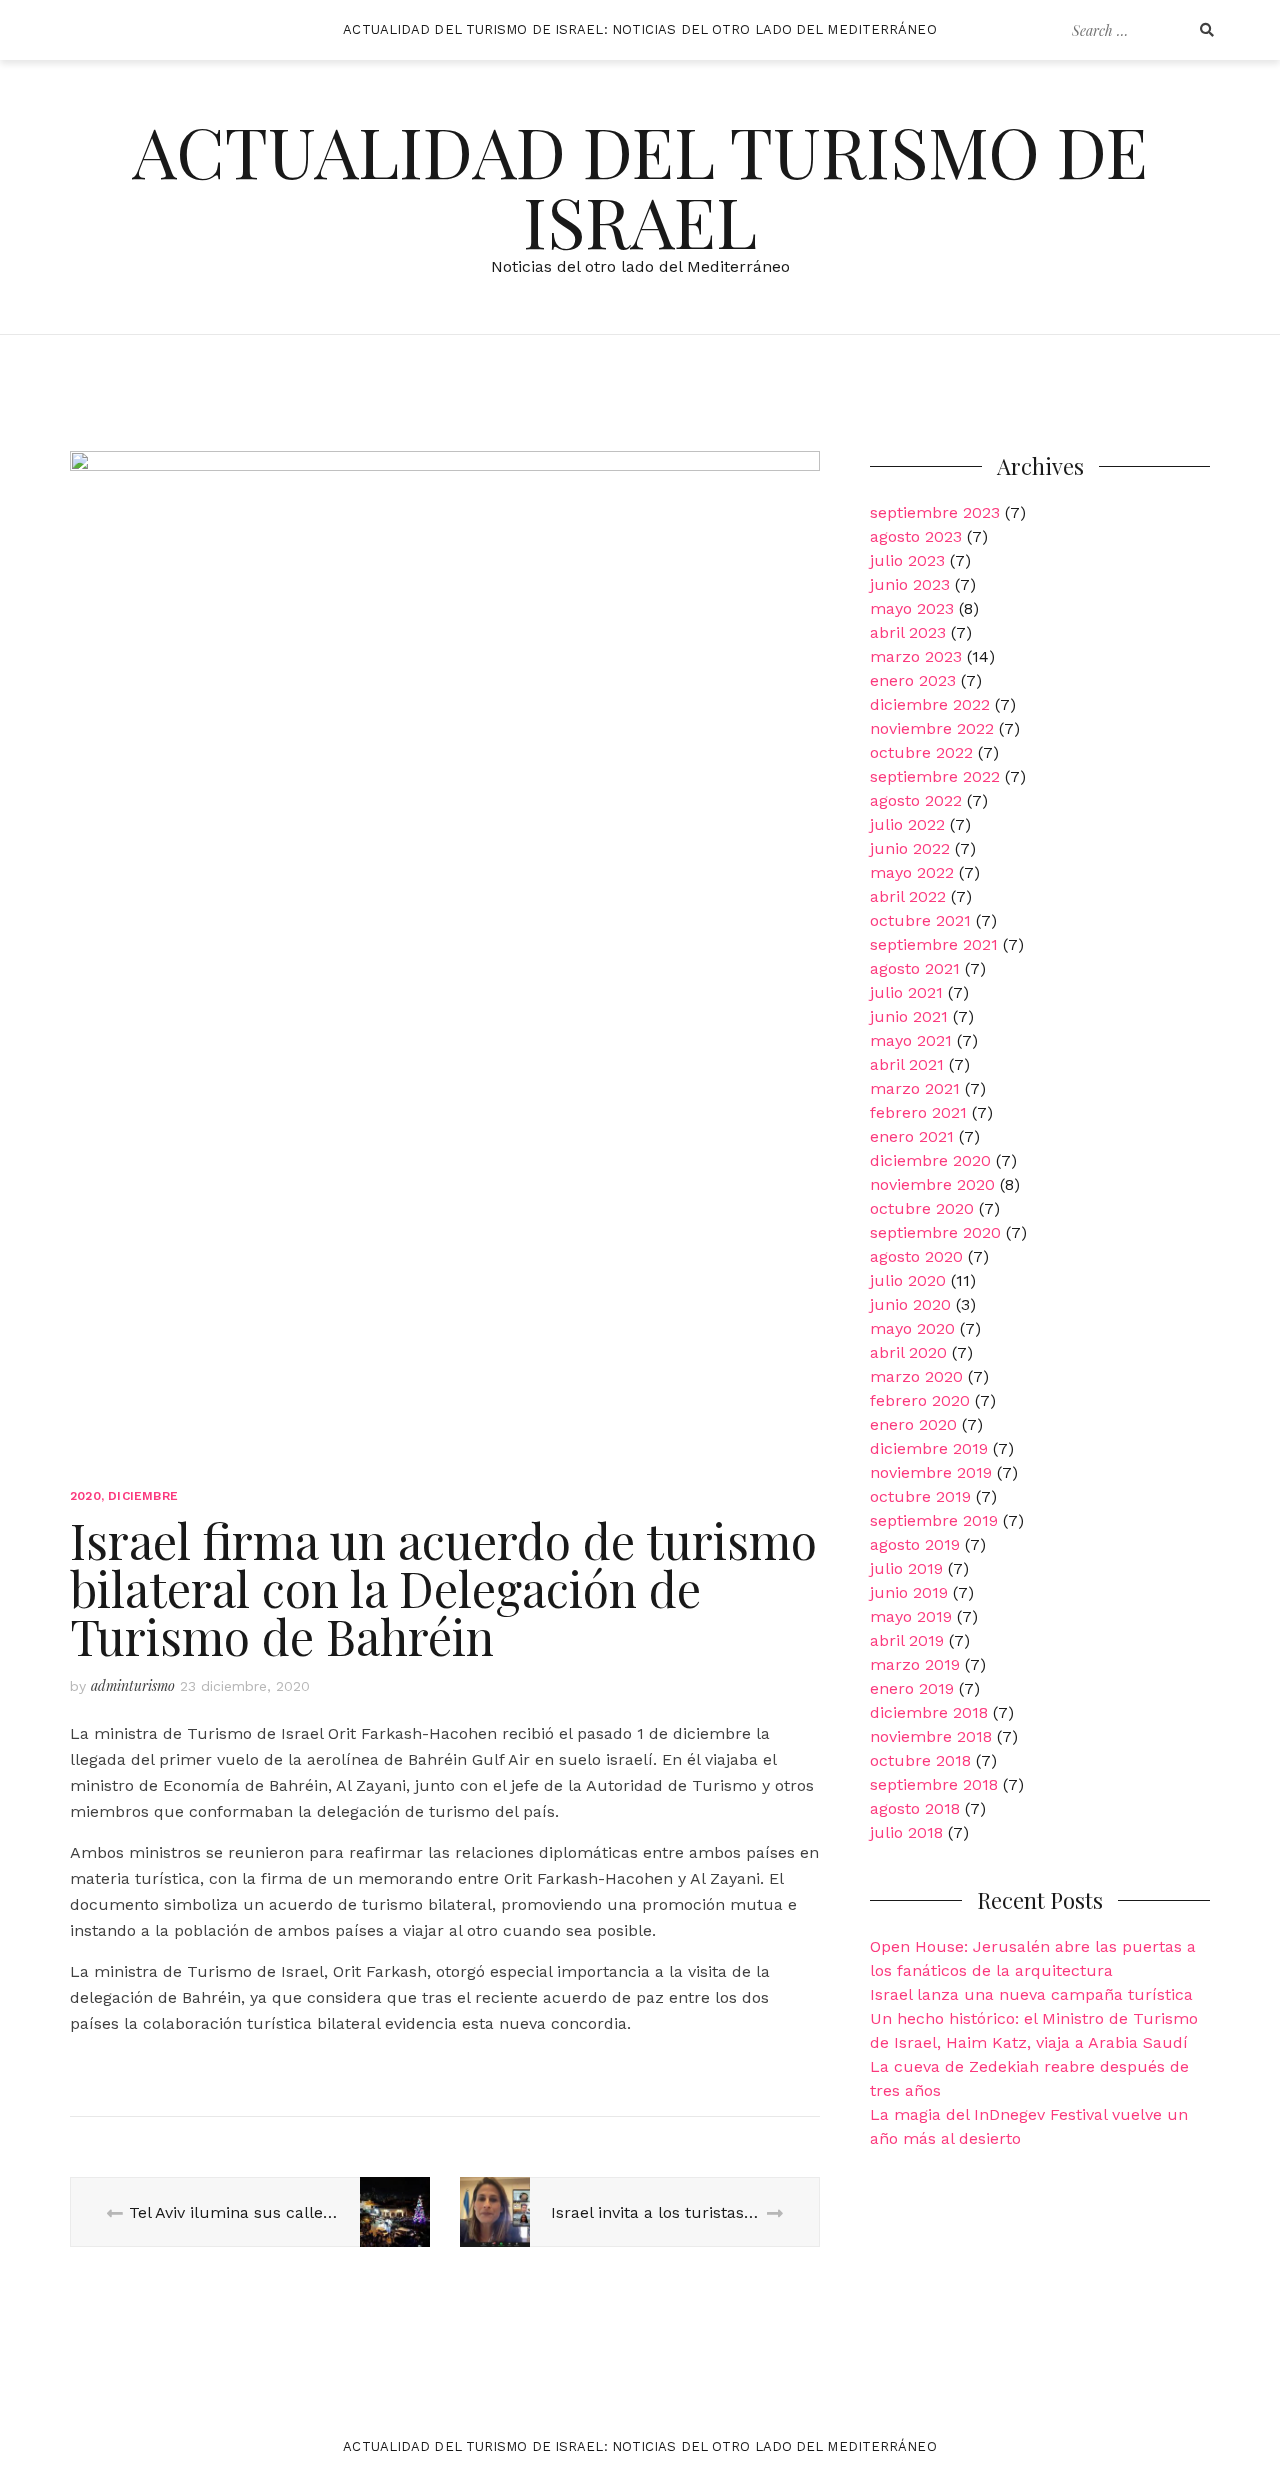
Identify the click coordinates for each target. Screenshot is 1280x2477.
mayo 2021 (911, 1040)
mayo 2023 (912, 608)
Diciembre (143, 1496)
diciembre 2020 (930, 1160)
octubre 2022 (921, 752)
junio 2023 (910, 584)
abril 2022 (908, 896)
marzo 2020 (916, 1376)
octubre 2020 (922, 1208)
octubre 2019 (920, 1496)
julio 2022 (907, 824)
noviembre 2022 (932, 728)
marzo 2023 (916, 656)
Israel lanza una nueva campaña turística (1031, 1994)
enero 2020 (913, 1424)
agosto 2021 (915, 968)
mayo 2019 (911, 1616)
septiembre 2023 (935, 512)
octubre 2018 (920, 1760)
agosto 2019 (915, 1544)
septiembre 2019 (934, 1520)
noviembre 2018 (931, 1736)
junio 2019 (909, 1592)
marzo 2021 (915, 1088)
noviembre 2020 (932, 1184)
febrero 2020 (920, 1400)
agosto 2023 (916, 536)
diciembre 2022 (930, 704)
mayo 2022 (912, 872)
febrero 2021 (918, 1112)
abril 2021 (907, 1064)
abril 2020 (908, 1352)
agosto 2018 (915, 1808)
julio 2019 (906, 1568)
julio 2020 (908, 1280)
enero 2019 (912, 1688)
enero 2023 (913, 680)
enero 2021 (912, 1136)
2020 (85, 1496)
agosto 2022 (916, 800)
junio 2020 (910, 1304)
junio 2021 (909, 1016)
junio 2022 (910, 848)
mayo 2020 (912, 1328)
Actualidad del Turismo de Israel (640, 185)
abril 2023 (908, 632)
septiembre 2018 (934, 1784)
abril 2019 (907, 1640)
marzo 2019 (915, 1664)
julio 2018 (906, 1832)
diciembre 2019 (929, 1448)
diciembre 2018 (929, 1712)
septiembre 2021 (934, 944)
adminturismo (133, 1685)
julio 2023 (907, 560)
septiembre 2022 (935, 776)
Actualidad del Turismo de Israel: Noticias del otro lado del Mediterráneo (639, 29)
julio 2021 (906, 992)
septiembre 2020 (935, 1232)
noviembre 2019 (931, 1472)
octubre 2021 (920, 920)
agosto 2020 (916, 1256)
